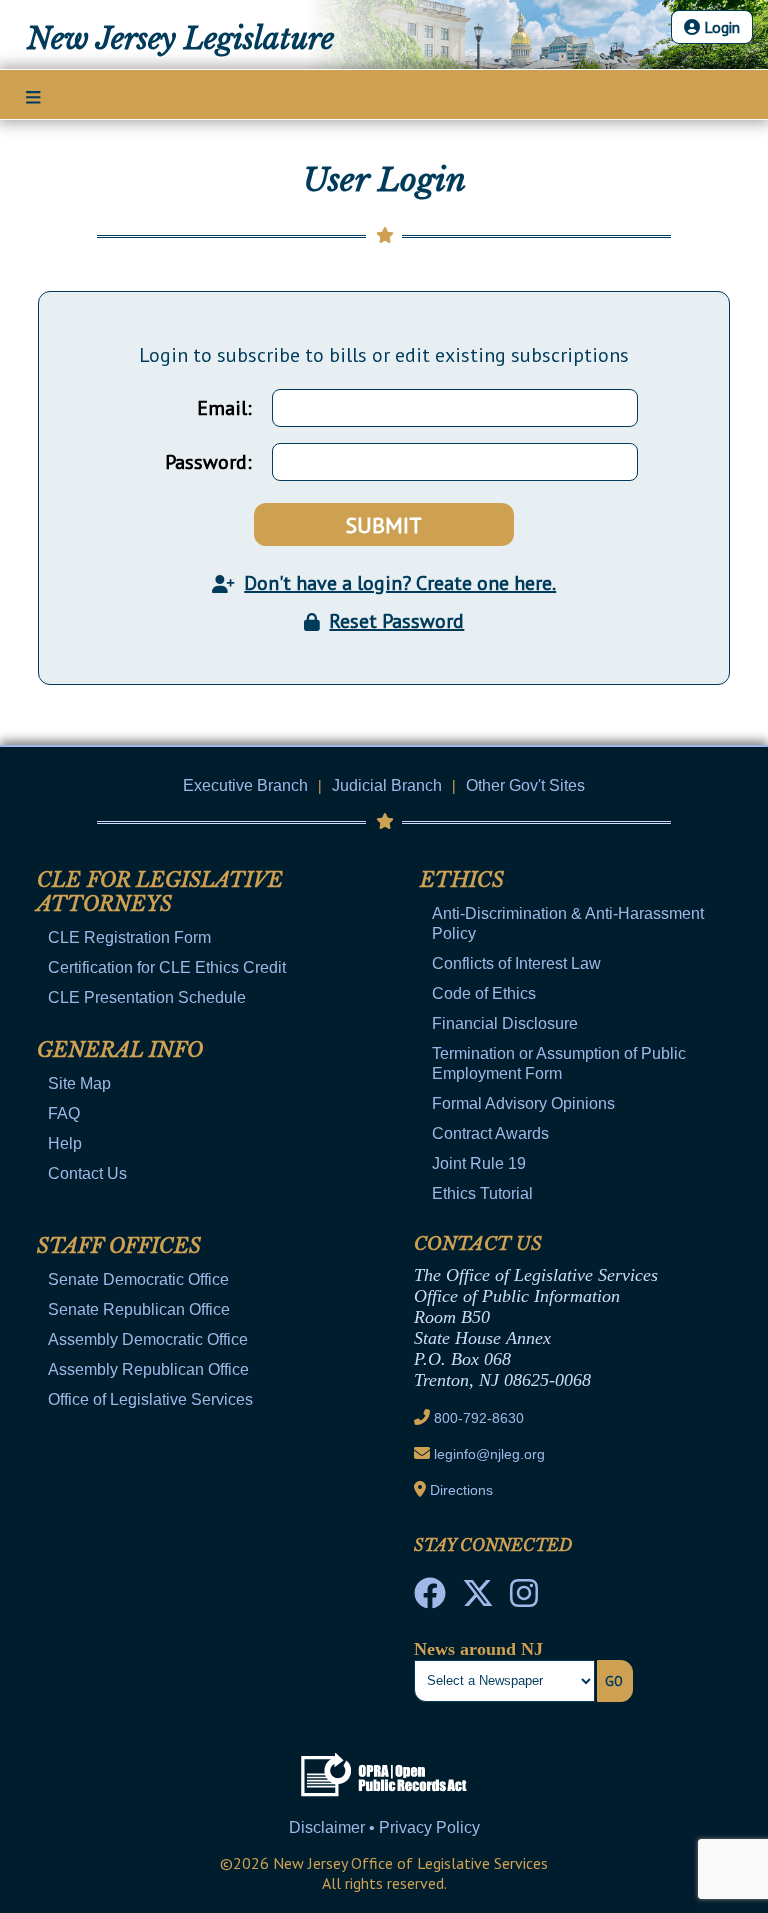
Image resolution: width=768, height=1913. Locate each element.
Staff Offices (119, 1246)
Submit (384, 525)
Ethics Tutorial (482, 1193)
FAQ (64, 1113)
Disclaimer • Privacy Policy (384, 1827)
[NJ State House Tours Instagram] (524, 1599)
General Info (120, 1050)
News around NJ (478, 1649)
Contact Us (87, 1173)
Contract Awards (490, 1133)
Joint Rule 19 (479, 1163)
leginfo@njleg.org (489, 1454)
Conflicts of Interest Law (516, 963)
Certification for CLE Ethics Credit (167, 967)
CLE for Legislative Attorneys (160, 892)
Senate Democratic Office (138, 1279)
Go (614, 1681)
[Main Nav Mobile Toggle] (33, 96)
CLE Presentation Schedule (147, 997)
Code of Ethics (484, 993)
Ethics (462, 880)
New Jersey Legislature (180, 39)
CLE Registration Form (129, 937)
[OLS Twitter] (478, 1599)
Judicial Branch (387, 785)
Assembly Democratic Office (148, 1339)
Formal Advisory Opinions (523, 1103)
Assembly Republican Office (148, 1369)
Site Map (79, 1083)
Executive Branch (245, 785)
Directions (461, 1490)
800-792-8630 (479, 1418)
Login (720, 27)
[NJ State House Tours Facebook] (430, 1599)
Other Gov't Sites (525, 785)
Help (65, 1143)
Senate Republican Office (139, 1309)
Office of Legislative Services (150, 1399)
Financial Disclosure (505, 1023)
